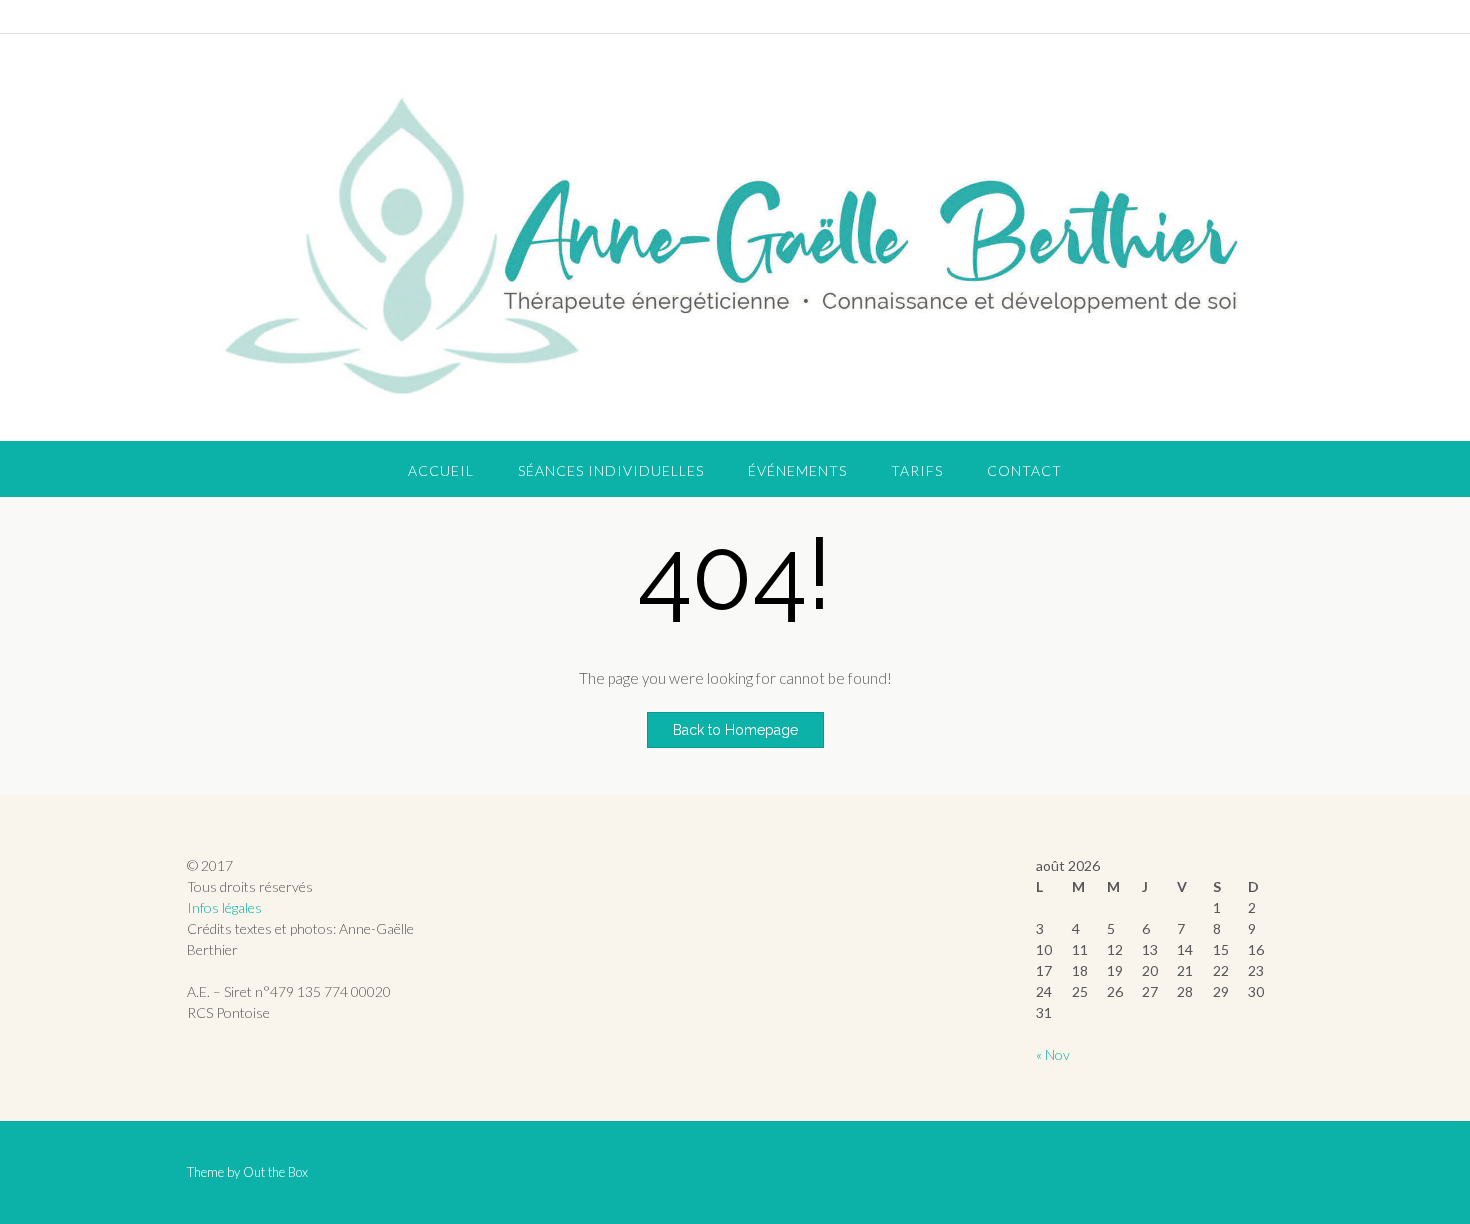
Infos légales (224, 907)
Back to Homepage (735, 730)
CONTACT (1024, 470)
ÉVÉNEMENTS (797, 470)
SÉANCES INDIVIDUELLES (611, 470)
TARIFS (917, 470)
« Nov (1053, 1054)
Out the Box (275, 1172)
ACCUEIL (441, 470)
